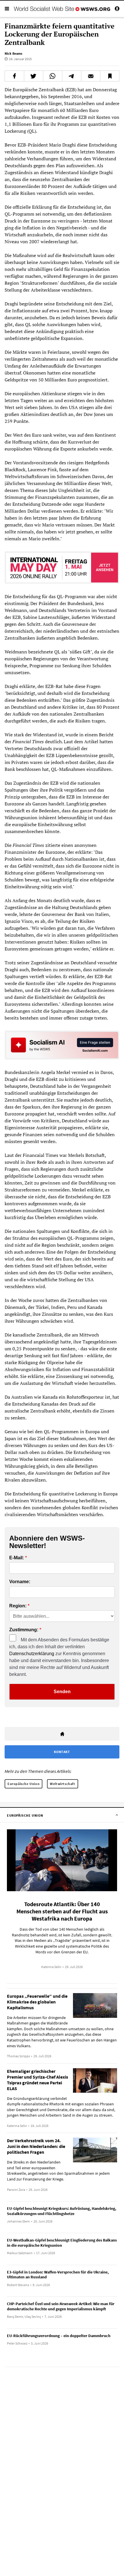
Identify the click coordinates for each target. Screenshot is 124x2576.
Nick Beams (13, 53)
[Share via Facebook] (14, 76)
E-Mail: (17, 1558)
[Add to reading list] (110, 76)
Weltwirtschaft (62, 1784)
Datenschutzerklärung (32, 1654)
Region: (18, 1606)
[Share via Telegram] (72, 76)
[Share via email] (91, 76)
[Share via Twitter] (34, 76)
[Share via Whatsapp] (53, 76)
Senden (62, 1692)
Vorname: (20, 1582)
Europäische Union (24, 1784)
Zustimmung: (24, 1630)
